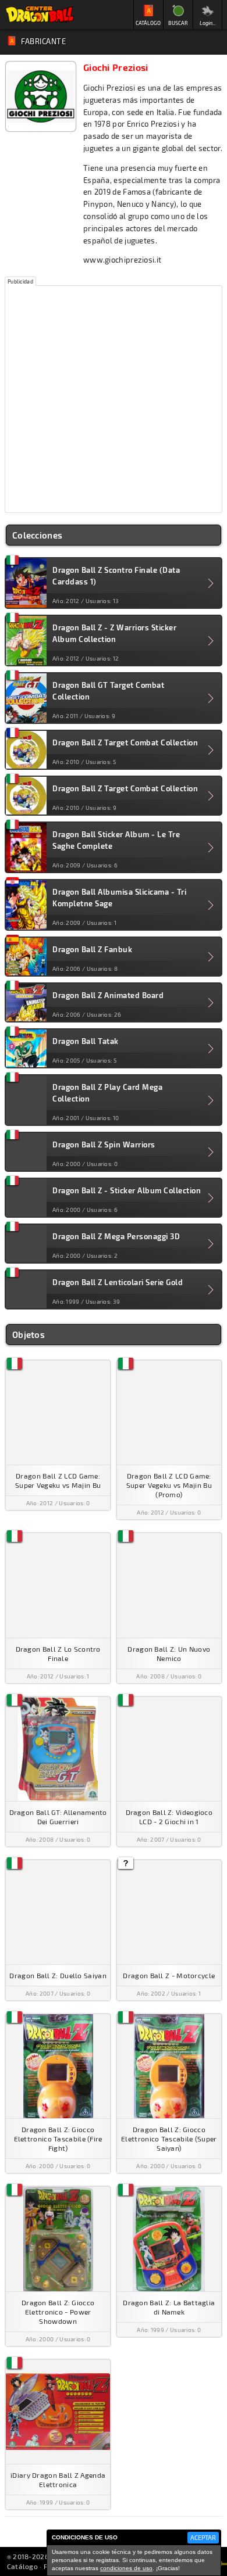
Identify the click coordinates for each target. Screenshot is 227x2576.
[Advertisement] (114, 399)
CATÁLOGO (148, 23)
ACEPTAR (203, 2537)
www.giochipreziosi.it (122, 260)
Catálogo (22, 2566)
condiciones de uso (126, 2568)
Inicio (40, 15)
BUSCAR (178, 23)
